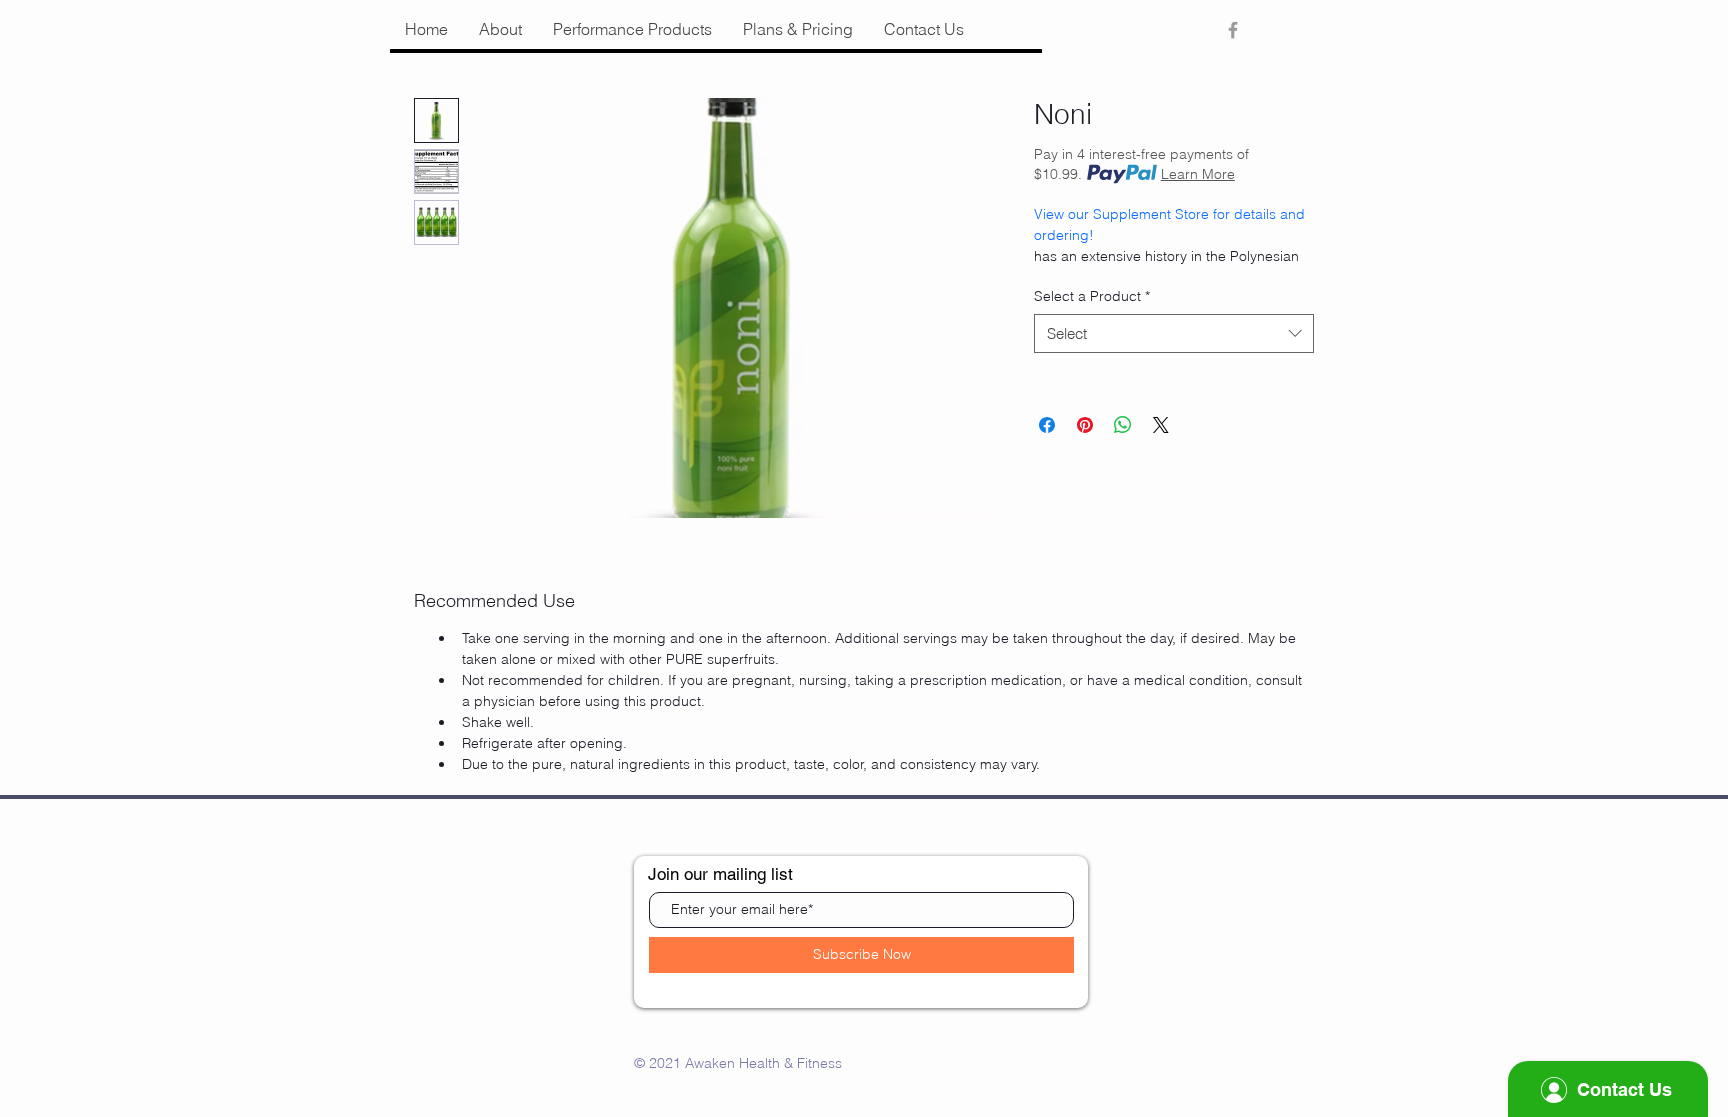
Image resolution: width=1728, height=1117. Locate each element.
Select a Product (1092, 296)
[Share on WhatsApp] (1123, 425)
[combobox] (1174, 333)
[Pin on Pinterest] (1085, 425)
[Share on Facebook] (1047, 425)
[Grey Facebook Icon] (1233, 30)
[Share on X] (1161, 425)
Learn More (1198, 174)
